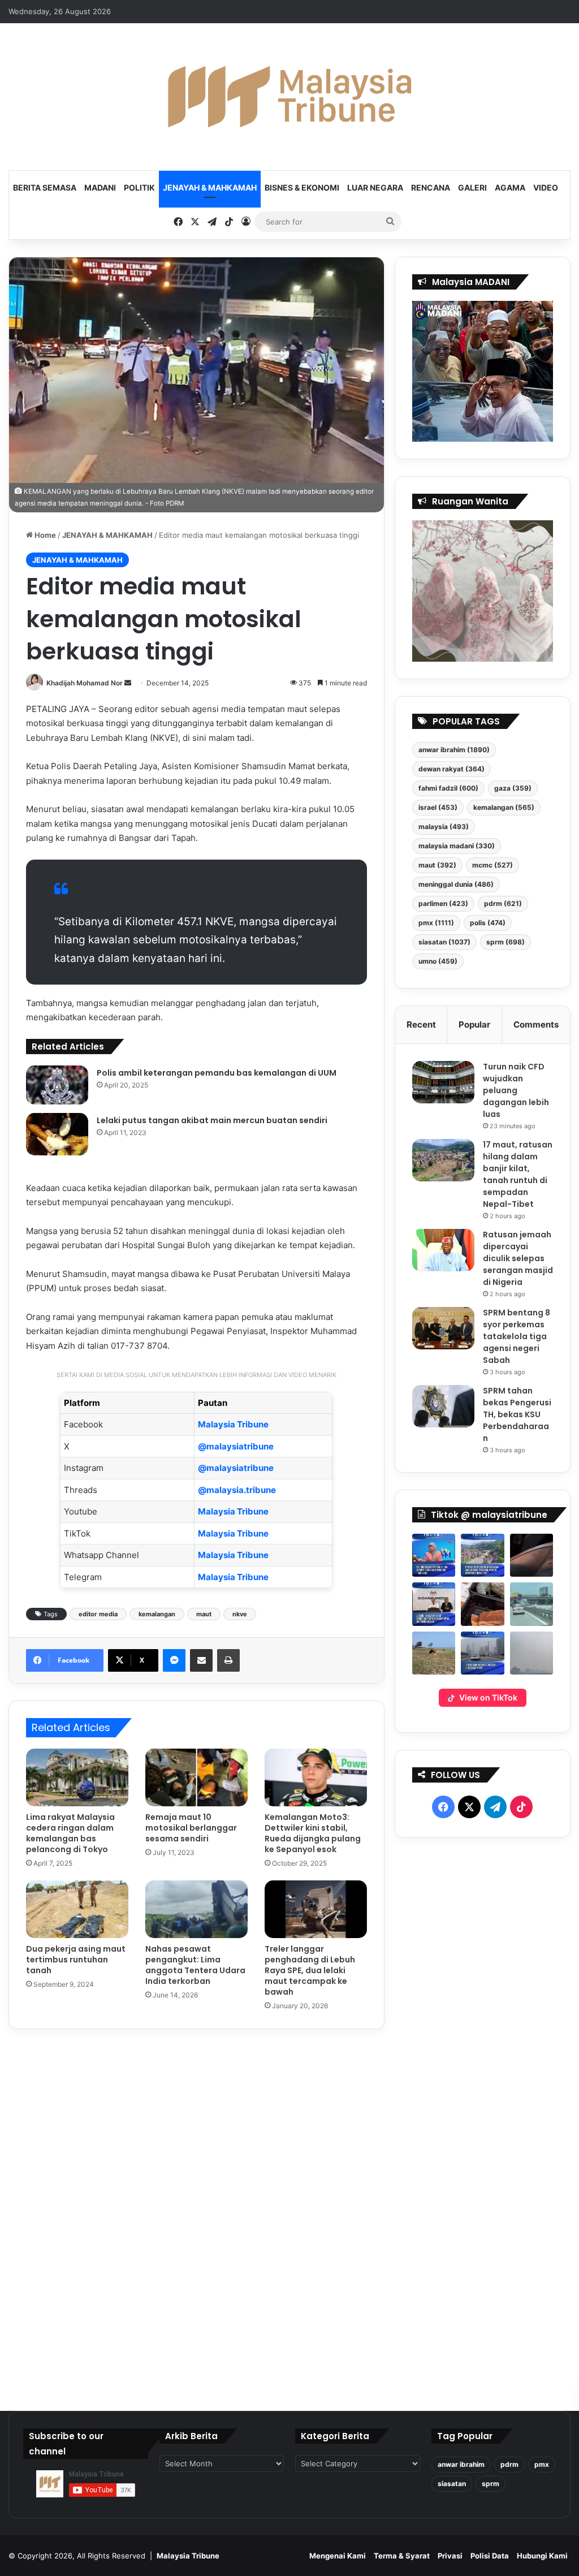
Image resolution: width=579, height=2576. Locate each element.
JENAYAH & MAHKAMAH (210, 187)
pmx (436, 923)
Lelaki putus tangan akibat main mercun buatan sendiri (212, 1120)
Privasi (450, 2556)
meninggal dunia (456, 884)
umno (438, 961)
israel (438, 807)
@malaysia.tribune (237, 1490)
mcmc (492, 865)
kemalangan (157, 1614)
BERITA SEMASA (45, 187)
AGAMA (510, 187)
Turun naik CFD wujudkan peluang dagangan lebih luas (516, 1090)
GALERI (472, 187)
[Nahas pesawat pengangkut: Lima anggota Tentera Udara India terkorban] (196, 1909)
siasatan (444, 942)
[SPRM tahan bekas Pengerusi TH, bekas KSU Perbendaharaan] (443, 1406)
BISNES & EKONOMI (302, 187)
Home (44, 535)
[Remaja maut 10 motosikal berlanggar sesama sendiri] (196, 1777)
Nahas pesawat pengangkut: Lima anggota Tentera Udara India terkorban (195, 1965)
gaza (513, 788)
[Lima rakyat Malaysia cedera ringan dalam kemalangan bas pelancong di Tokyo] (77, 1777)
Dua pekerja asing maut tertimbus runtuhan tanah (76, 1960)
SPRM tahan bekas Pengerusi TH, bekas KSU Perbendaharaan (517, 1414)
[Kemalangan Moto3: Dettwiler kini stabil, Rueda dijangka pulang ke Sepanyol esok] (316, 1777)
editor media (98, 1614)
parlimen (443, 903)
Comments (536, 1024)
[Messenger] (174, 1660)
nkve (240, 1614)
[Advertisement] (483, 2120)
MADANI (100, 187)
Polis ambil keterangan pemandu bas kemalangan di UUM (217, 1073)
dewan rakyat (451, 769)
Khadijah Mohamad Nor (85, 683)
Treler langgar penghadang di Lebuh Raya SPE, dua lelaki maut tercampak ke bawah (310, 1970)
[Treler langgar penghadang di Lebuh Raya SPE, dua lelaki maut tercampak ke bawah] (316, 1909)
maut (204, 1614)
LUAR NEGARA (375, 187)
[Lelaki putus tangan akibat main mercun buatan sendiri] (57, 1134)
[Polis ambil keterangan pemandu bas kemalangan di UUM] (57, 1085)
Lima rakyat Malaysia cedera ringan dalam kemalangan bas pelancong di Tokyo (70, 1833)
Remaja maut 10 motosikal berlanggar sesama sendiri (191, 1828)
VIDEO (546, 187)
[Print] (228, 1660)
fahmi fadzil (448, 788)
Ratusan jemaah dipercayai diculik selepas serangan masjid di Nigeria (518, 1258)
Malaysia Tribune (233, 1424)
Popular (474, 1024)
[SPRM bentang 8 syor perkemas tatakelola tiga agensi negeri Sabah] (443, 1328)
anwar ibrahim (454, 750)
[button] (434, 1555)
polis (488, 923)
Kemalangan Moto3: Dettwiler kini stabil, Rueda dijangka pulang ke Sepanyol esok (313, 1833)
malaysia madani (457, 846)
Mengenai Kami (338, 2556)
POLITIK (139, 187)
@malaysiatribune (236, 1446)
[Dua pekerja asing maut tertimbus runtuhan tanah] (77, 1909)
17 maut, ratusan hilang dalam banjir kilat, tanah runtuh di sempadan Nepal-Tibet (518, 1174)
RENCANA (431, 187)
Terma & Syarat (402, 2556)
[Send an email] (128, 683)
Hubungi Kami (542, 2556)
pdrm (503, 903)
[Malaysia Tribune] (289, 97)
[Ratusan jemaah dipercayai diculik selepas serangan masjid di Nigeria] (443, 1250)
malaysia (444, 827)
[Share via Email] (201, 1660)
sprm (505, 942)
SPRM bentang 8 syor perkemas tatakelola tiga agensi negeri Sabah (517, 1336)
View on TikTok (488, 1697)
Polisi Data (490, 2556)
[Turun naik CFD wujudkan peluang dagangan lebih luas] (443, 1082)
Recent (421, 1024)
